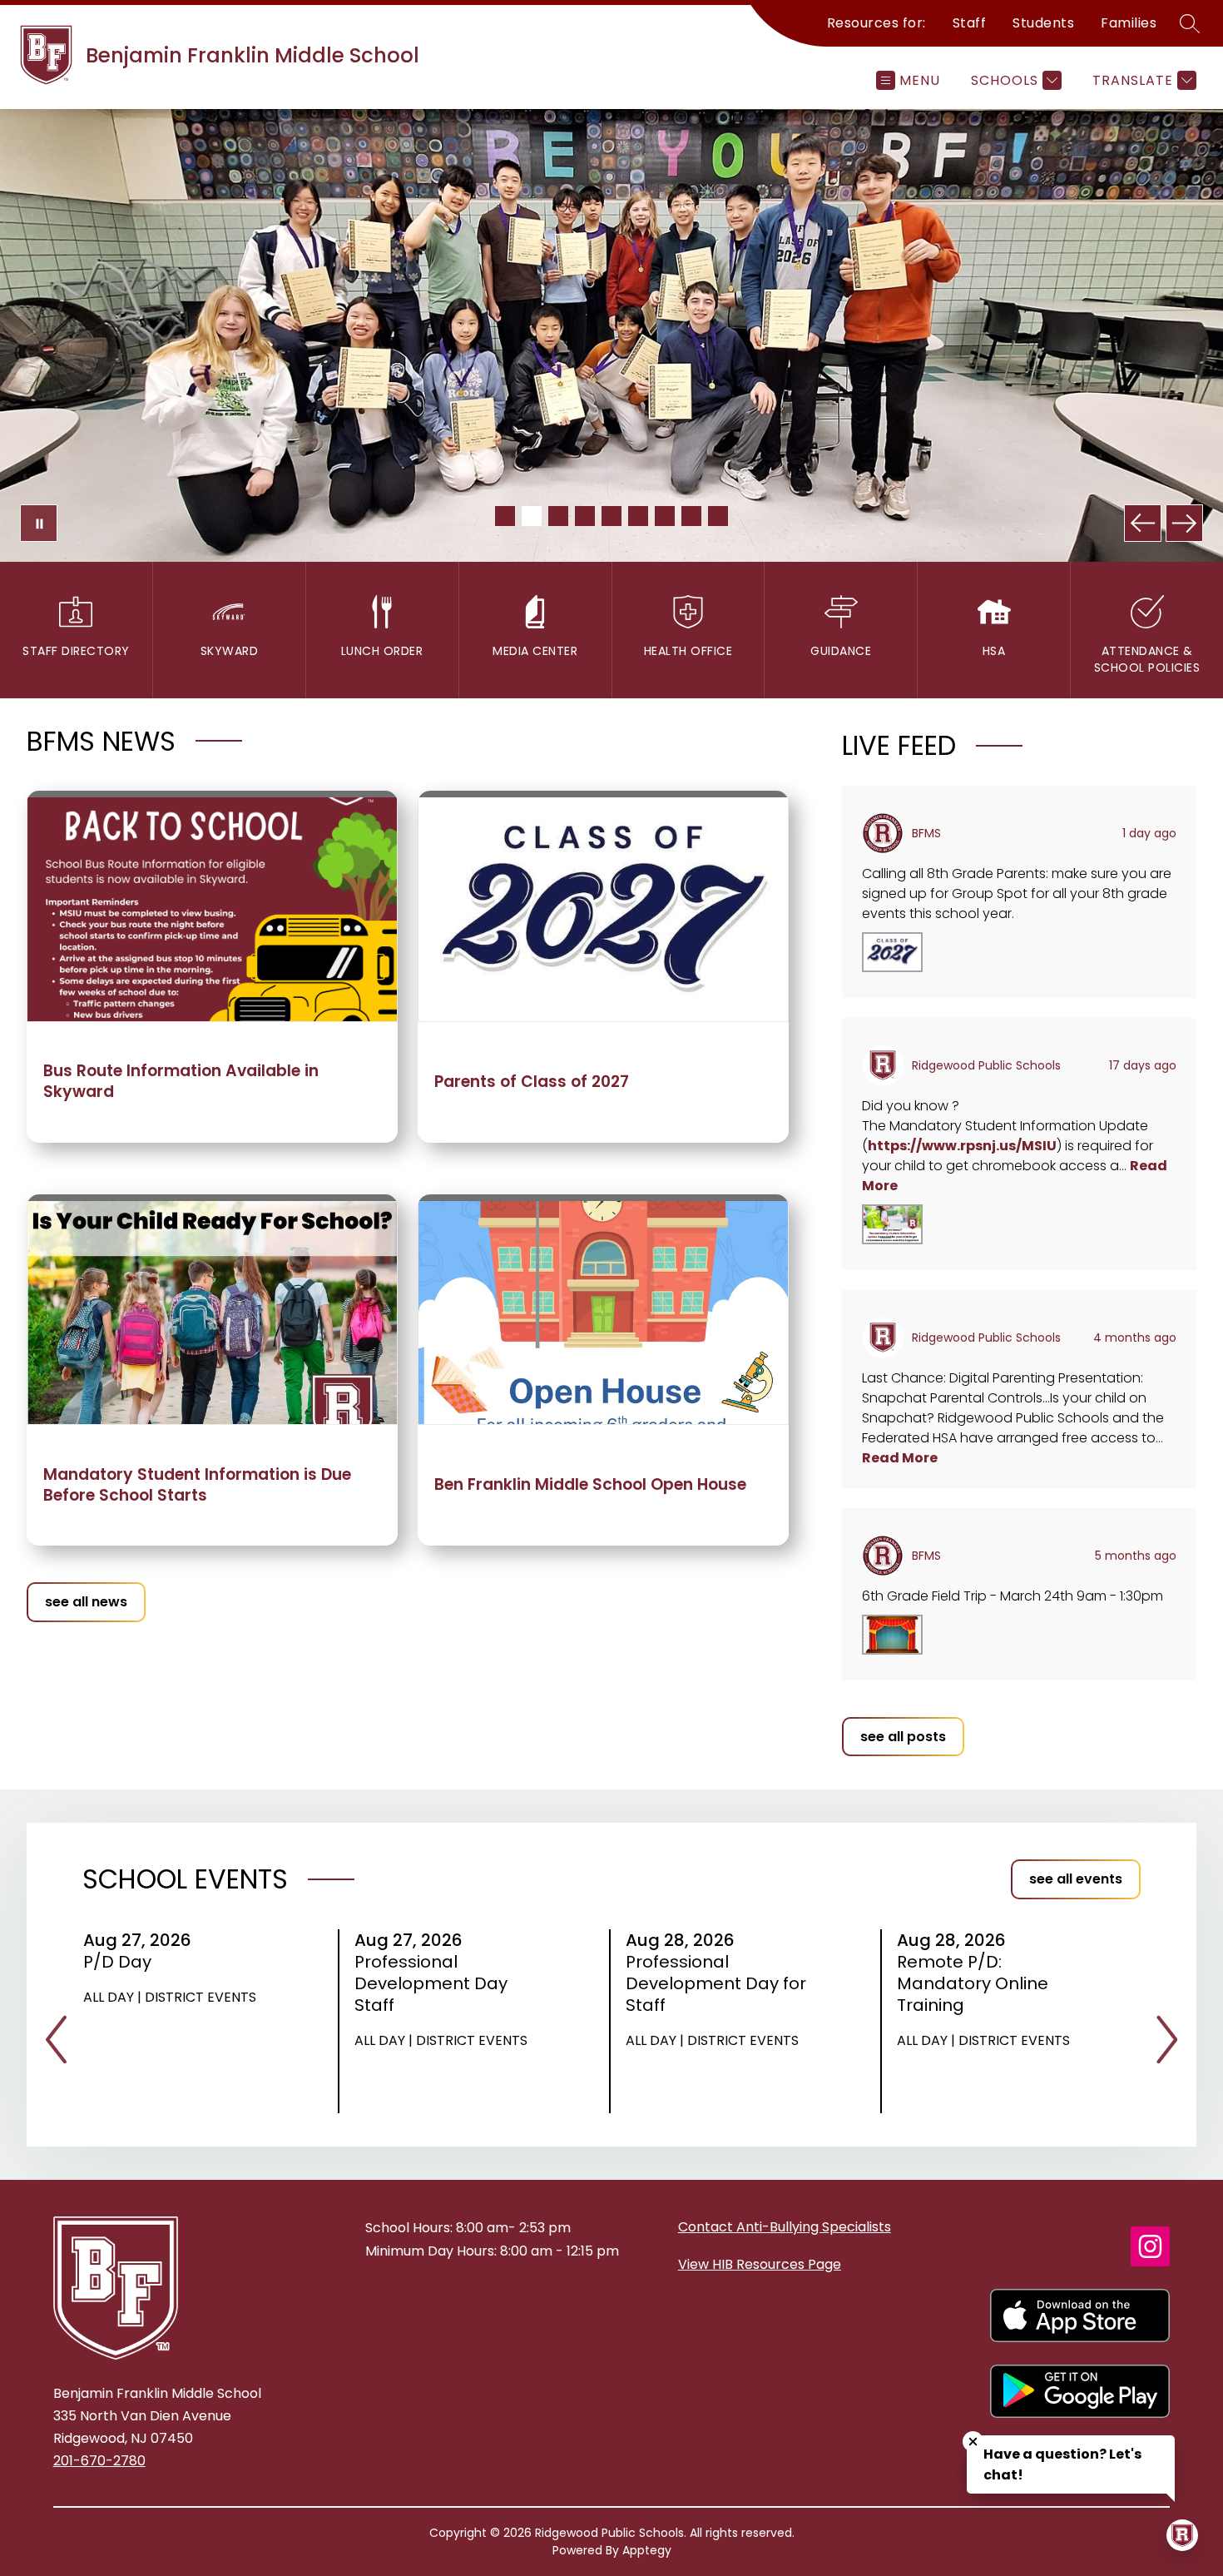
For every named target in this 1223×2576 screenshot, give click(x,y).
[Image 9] (718, 516)
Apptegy (647, 2550)
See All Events (1076, 1879)
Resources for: (876, 23)
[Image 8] (691, 516)
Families (1129, 23)
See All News (86, 1602)
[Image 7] (665, 516)
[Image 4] (585, 516)
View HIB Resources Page (760, 2264)
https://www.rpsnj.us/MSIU (962, 1146)
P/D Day (123, 1962)
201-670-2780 (99, 2461)
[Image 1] (505, 516)
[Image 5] (611, 516)
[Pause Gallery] (39, 523)
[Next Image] (1184, 523)
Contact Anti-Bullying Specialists (785, 2227)
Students (1043, 23)
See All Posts (903, 1737)
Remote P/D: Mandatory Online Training (973, 1983)
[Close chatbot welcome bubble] (973, 2442)
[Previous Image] (1143, 523)
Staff (970, 23)
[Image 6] (638, 516)
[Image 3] (558, 516)
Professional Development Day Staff (431, 1983)
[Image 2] (532, 516)
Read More (900, 1458)
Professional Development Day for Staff (716, 1983)
